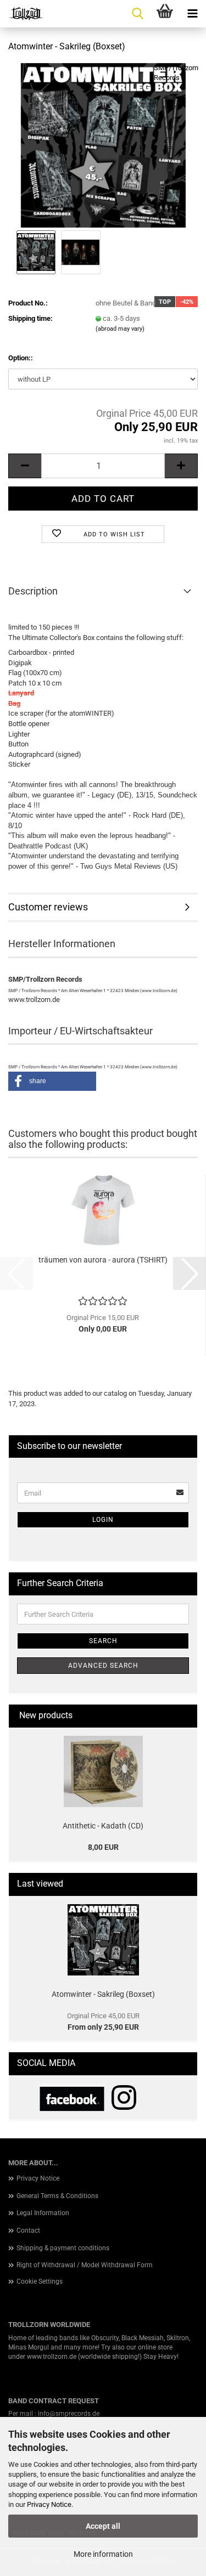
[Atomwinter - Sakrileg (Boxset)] (103, 145)
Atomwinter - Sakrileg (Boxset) (103, 1994)
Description (33, 591)
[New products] (185, 1716)
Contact (28, 2230)
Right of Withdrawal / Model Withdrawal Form (85, 2265)
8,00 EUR (103, 1847)
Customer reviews (48, 907)
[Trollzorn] (22, 14)
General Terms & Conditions (57, 2196)
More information (103, 2554)
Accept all (103, 2526)
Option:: (21, 358)
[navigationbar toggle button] (192, 14)
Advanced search (103, 1666)
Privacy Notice (49, 2504)
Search (103, 1641)
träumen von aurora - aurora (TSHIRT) (103, 1260)
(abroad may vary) (120, 329)
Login (103, 1520)
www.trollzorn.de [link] (52, 2357)
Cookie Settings (40, 2281)
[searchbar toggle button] (137, 14)
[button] (25, 466)
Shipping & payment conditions (63, 2248)
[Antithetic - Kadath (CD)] (103, 1771)
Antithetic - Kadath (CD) (103, 1826)
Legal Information (43, 2213)
